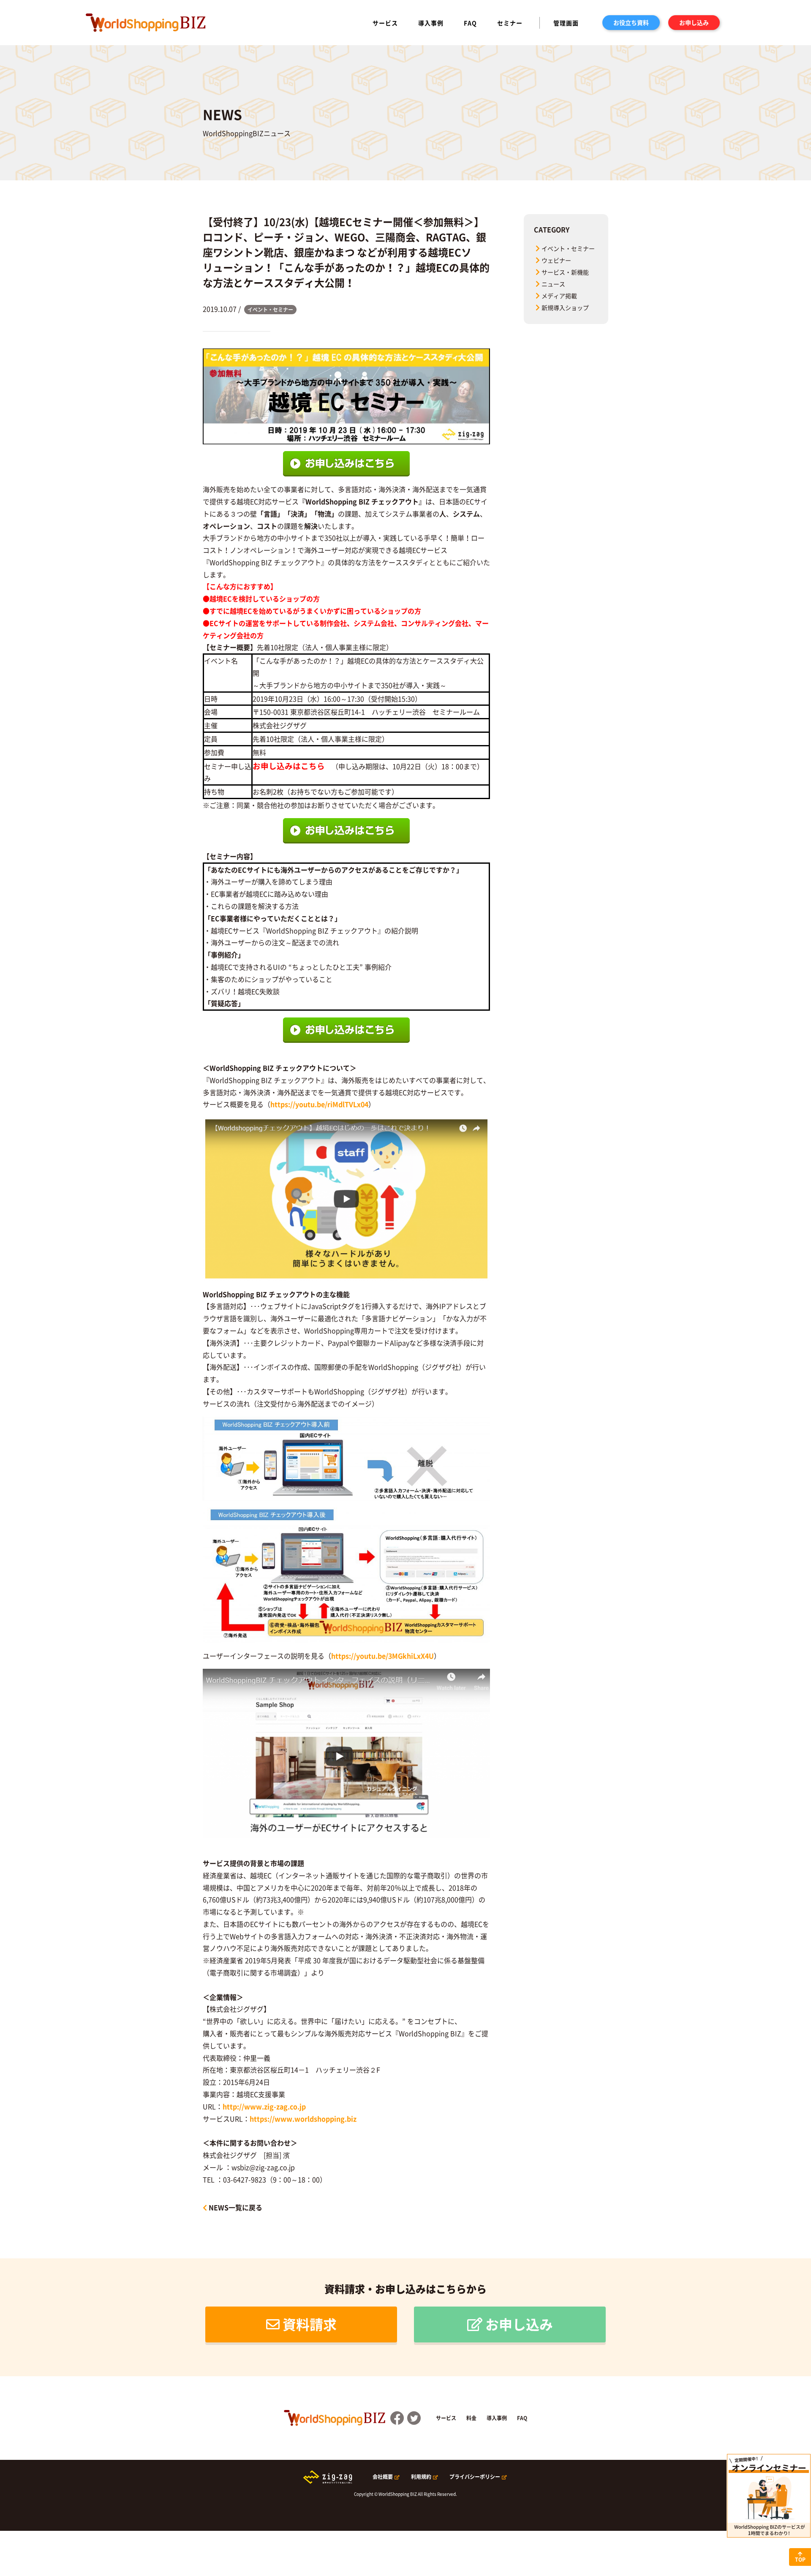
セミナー (510, 23)
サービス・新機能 (565, 272)
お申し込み (694, 22)
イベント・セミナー (568, 248)
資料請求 (310, 2324)
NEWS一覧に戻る (235, 2207)
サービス (385, 23)
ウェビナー (556, 260)
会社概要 (383, 2477)
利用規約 (421, 2477)
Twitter (414, 2418)
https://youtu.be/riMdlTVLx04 (319, 1104)
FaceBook (397, 2418)
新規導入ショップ (565, 307)
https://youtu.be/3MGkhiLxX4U (382, 1656)
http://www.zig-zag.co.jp (264, 2106)
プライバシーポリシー (475, 2477)
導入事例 (431, 23)
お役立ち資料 (631, 22)
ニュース (553, 284)
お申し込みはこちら (289, 766)
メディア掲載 (559, 296)
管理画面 (566, 23)
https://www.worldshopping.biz (303, 2119)
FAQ (470, 23)
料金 (471, 2418)
